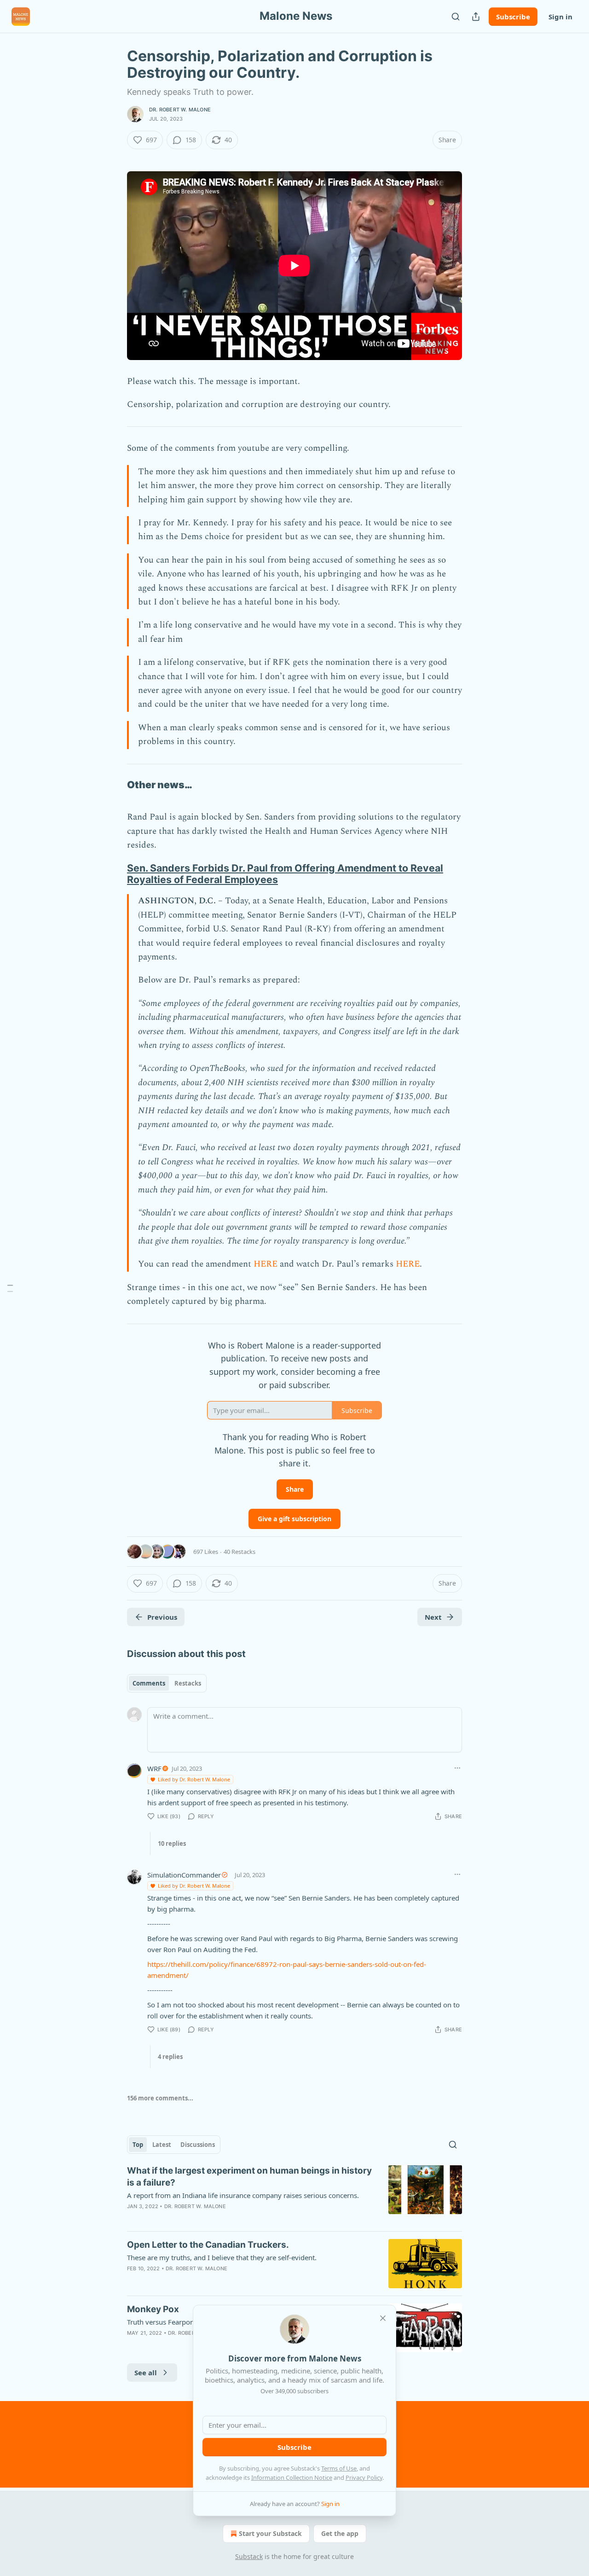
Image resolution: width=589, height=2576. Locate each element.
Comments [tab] (149, 1683)
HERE (266, 1264)
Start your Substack (270, 2533)
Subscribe (513, 17)
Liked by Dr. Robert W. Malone (194, 1779)
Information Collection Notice (292, 2477)
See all (146, 2372)
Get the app (340, 2533)
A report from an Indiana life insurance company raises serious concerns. (243, 2195)
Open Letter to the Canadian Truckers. (208, 2245)
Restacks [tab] (188, 1683)
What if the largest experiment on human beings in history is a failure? (249, 2177)
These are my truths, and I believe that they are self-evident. (222, 2257)
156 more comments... (160, 2098)
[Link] (114, 785)
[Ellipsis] (457, 1768)
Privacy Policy (364, 2477)
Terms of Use (339, 2468)
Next (433, 1617)
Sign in (560, 17)
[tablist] (167, 1683)
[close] (383, 2318)
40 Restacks (240, 1552)
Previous (162, 1617)
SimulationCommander (184, 1875)
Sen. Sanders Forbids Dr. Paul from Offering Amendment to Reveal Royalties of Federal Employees (285, 874)
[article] (294, 2194)
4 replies (170, 2057)
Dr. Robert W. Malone (180, 110)
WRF (154, 1768)
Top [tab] (138, 2145)
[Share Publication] (476, 17)
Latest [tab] (162, 2145)
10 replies (172, 1843)
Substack (249, 2556)
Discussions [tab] (198, 2145)
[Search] (456, 17)
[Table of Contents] (10, 1288)
